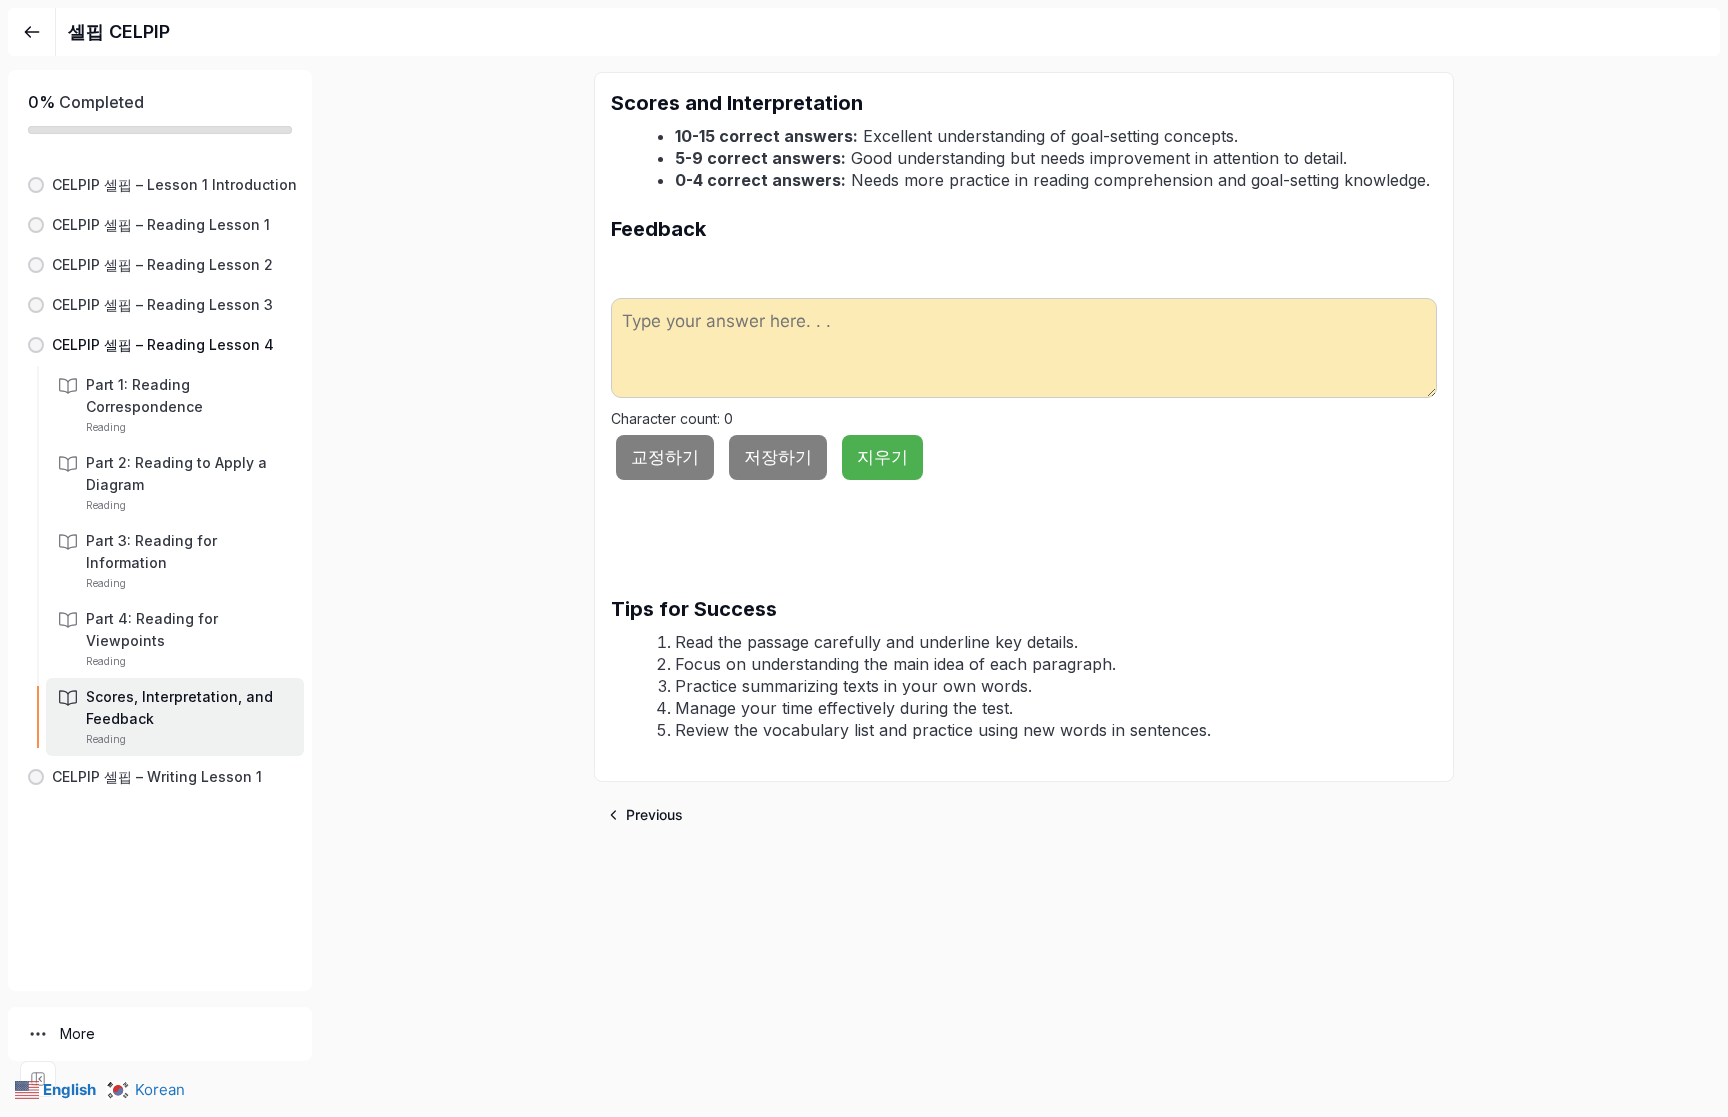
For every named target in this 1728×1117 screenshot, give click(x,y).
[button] (160, 185)
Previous (654, 814)
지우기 (882, 457)
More (77, 1033)
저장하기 (778, 457)
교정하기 (665, 457)
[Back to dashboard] (32, 32)
